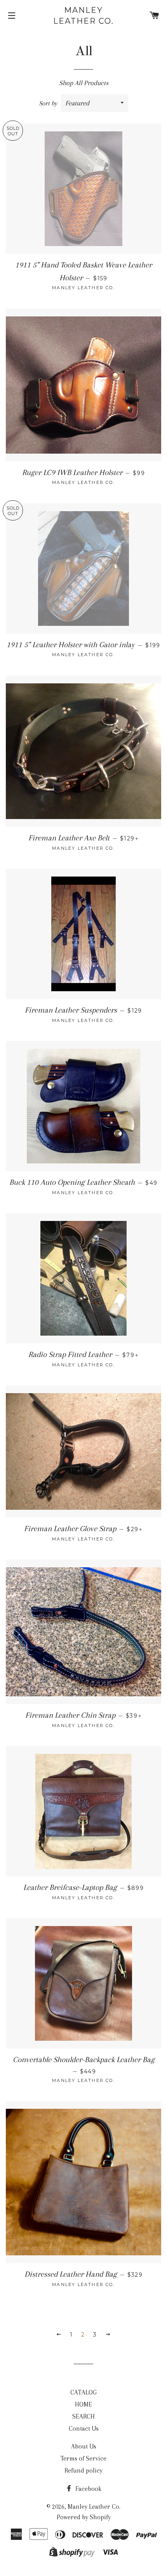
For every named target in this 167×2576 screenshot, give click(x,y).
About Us (84, 2446)
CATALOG (83, 2392)
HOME (83, 2404)
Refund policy (83, 2470)
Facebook (88, 2489)
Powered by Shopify (84, 2517)
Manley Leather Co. (83, 16)
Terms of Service (83, 2458)
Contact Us (84, 2428)
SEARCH (83, 2416)
